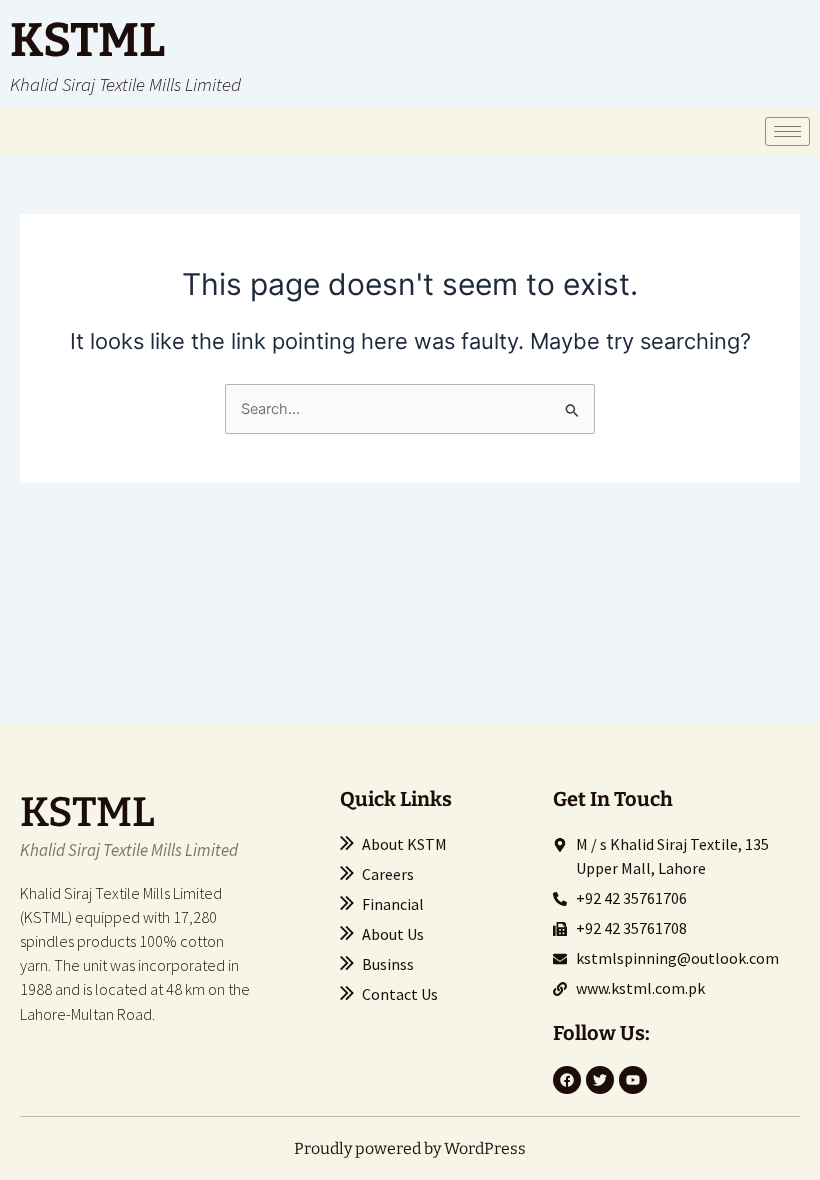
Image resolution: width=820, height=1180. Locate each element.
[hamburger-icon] (787, 131)
